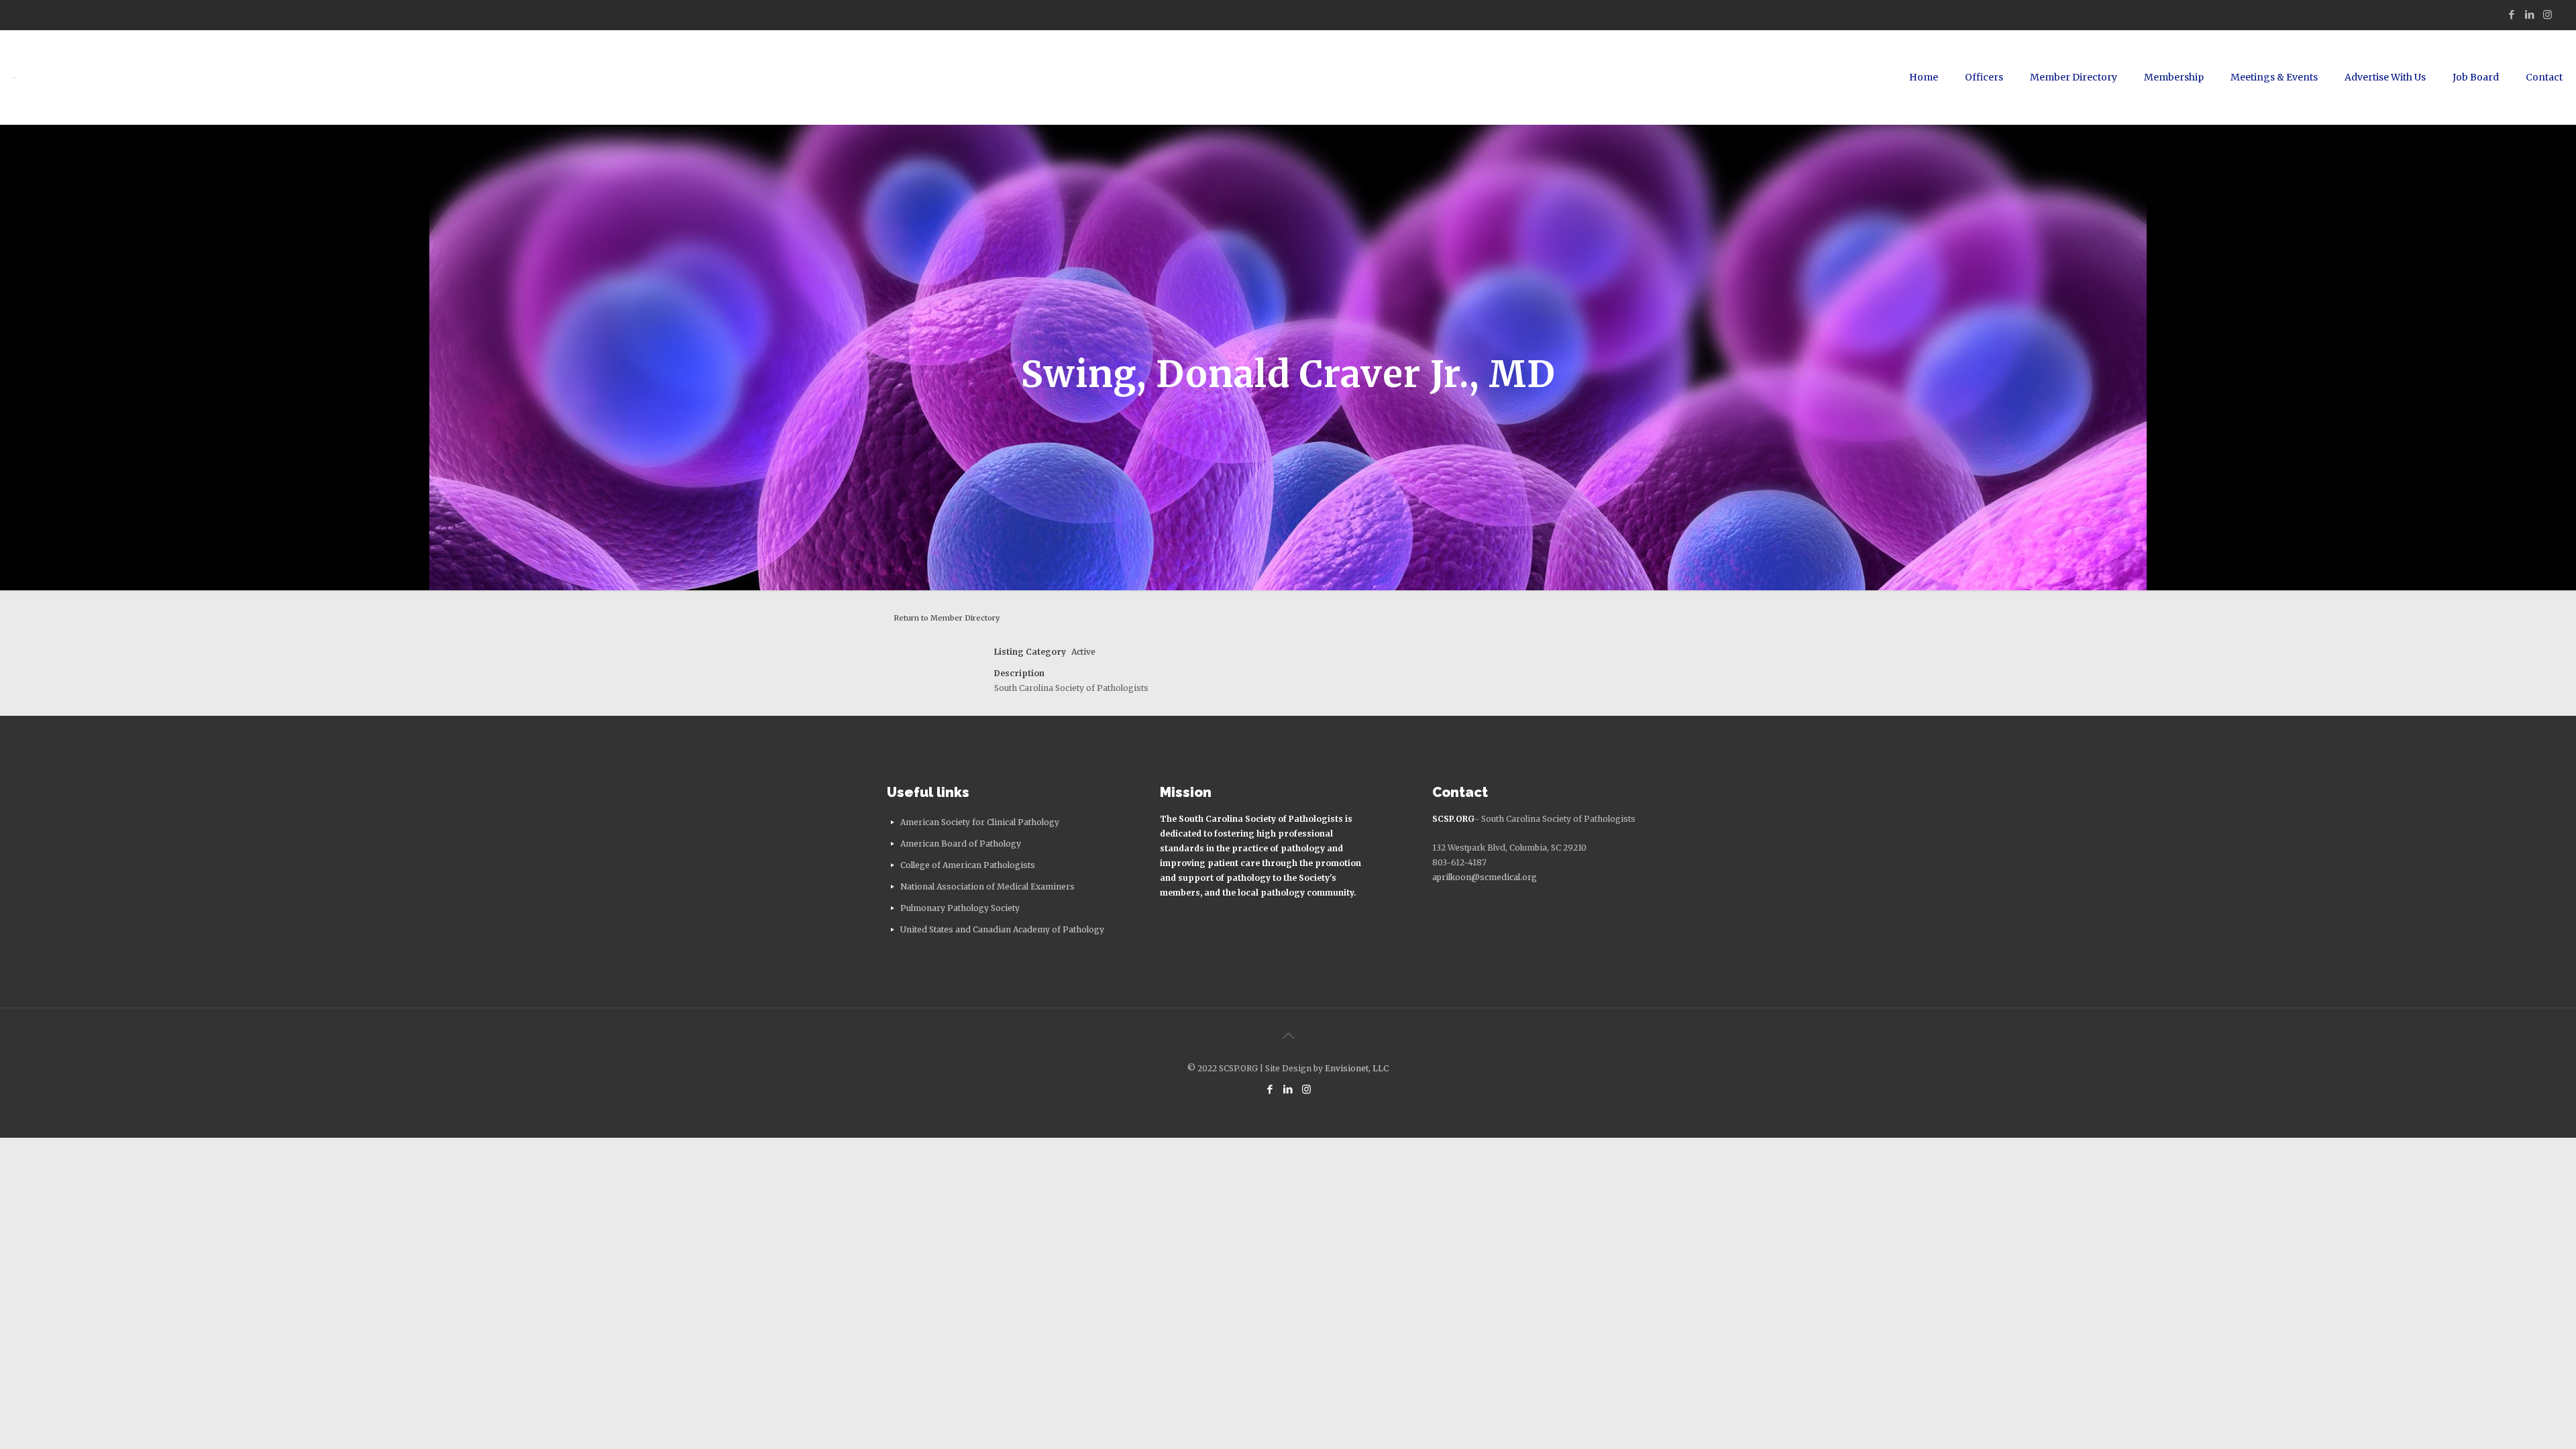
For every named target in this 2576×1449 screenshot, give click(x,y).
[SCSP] (15, 77)
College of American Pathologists (968, 865)
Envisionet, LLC (1357, 1068)
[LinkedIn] (2529, 14)
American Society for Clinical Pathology (980, 822)
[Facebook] (2511, 14)
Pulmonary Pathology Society (960, 908)
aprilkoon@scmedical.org (1485, 877)
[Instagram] (2547, 14)
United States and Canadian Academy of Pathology (1002, 929)
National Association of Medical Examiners (987, 887)
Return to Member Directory (947, 618)
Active (1083, 652)
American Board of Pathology (961, 844)
